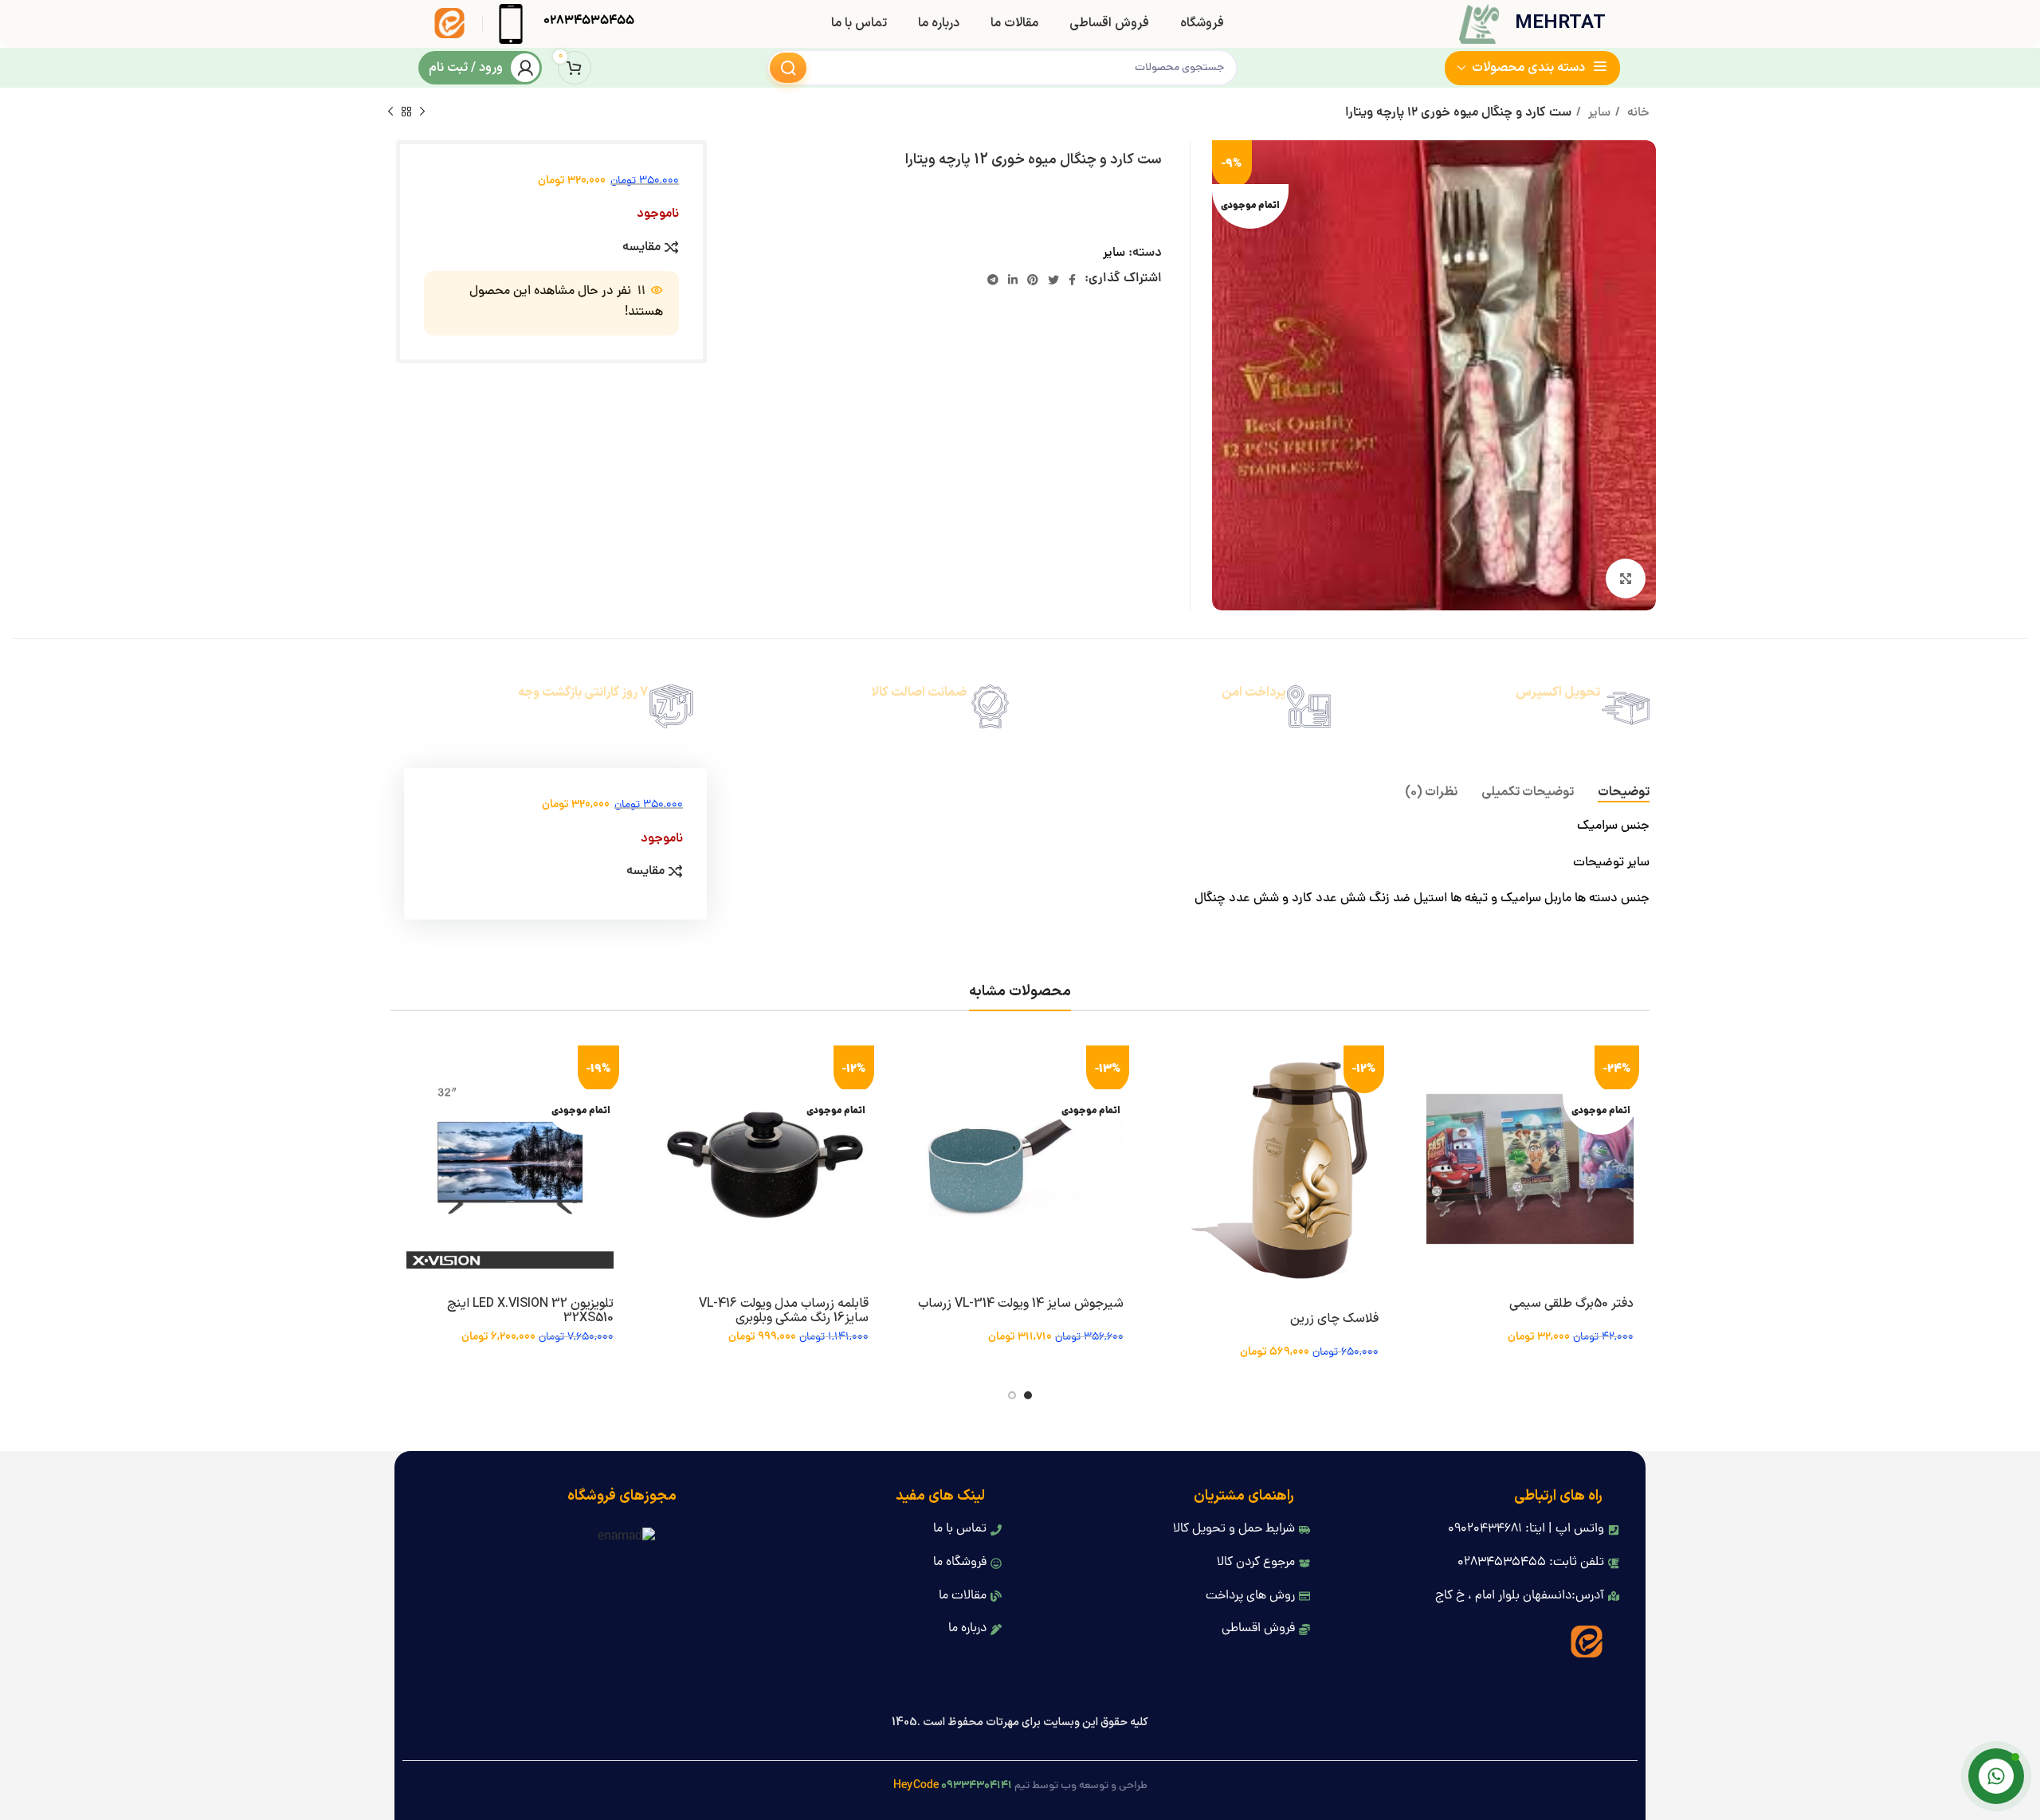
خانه (1637, 113)
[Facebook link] (1072, 280)
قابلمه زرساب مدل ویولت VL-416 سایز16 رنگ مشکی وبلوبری (784, 1311)
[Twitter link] (1053, 280)
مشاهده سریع (1422, 1107)
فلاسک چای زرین (1334, 1319)
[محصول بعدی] (390, 112)
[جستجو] (788, 68)
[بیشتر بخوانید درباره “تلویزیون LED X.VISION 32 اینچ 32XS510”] (402, 1071)
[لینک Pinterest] (1033, 280)
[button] (1167, 1071)
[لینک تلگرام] (993, 280)
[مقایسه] (1422, 1143)
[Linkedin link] (1013, 280)
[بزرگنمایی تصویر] (1626, 579)
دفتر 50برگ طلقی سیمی (1571, 1304)
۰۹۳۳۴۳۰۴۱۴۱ (977, 1786)
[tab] (1624, 792)
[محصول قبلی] (422, 112)
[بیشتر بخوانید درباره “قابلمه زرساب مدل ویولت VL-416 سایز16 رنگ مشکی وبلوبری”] (657, 1071)
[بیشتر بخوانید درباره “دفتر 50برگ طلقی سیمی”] (1422, 1071)
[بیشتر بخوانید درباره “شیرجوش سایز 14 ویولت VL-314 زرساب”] (912, 1071)
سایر (1598, 113)
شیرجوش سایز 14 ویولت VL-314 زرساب (1021, 1304)
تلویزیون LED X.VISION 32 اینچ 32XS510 (530, 1311)
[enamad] (626, 1539)
